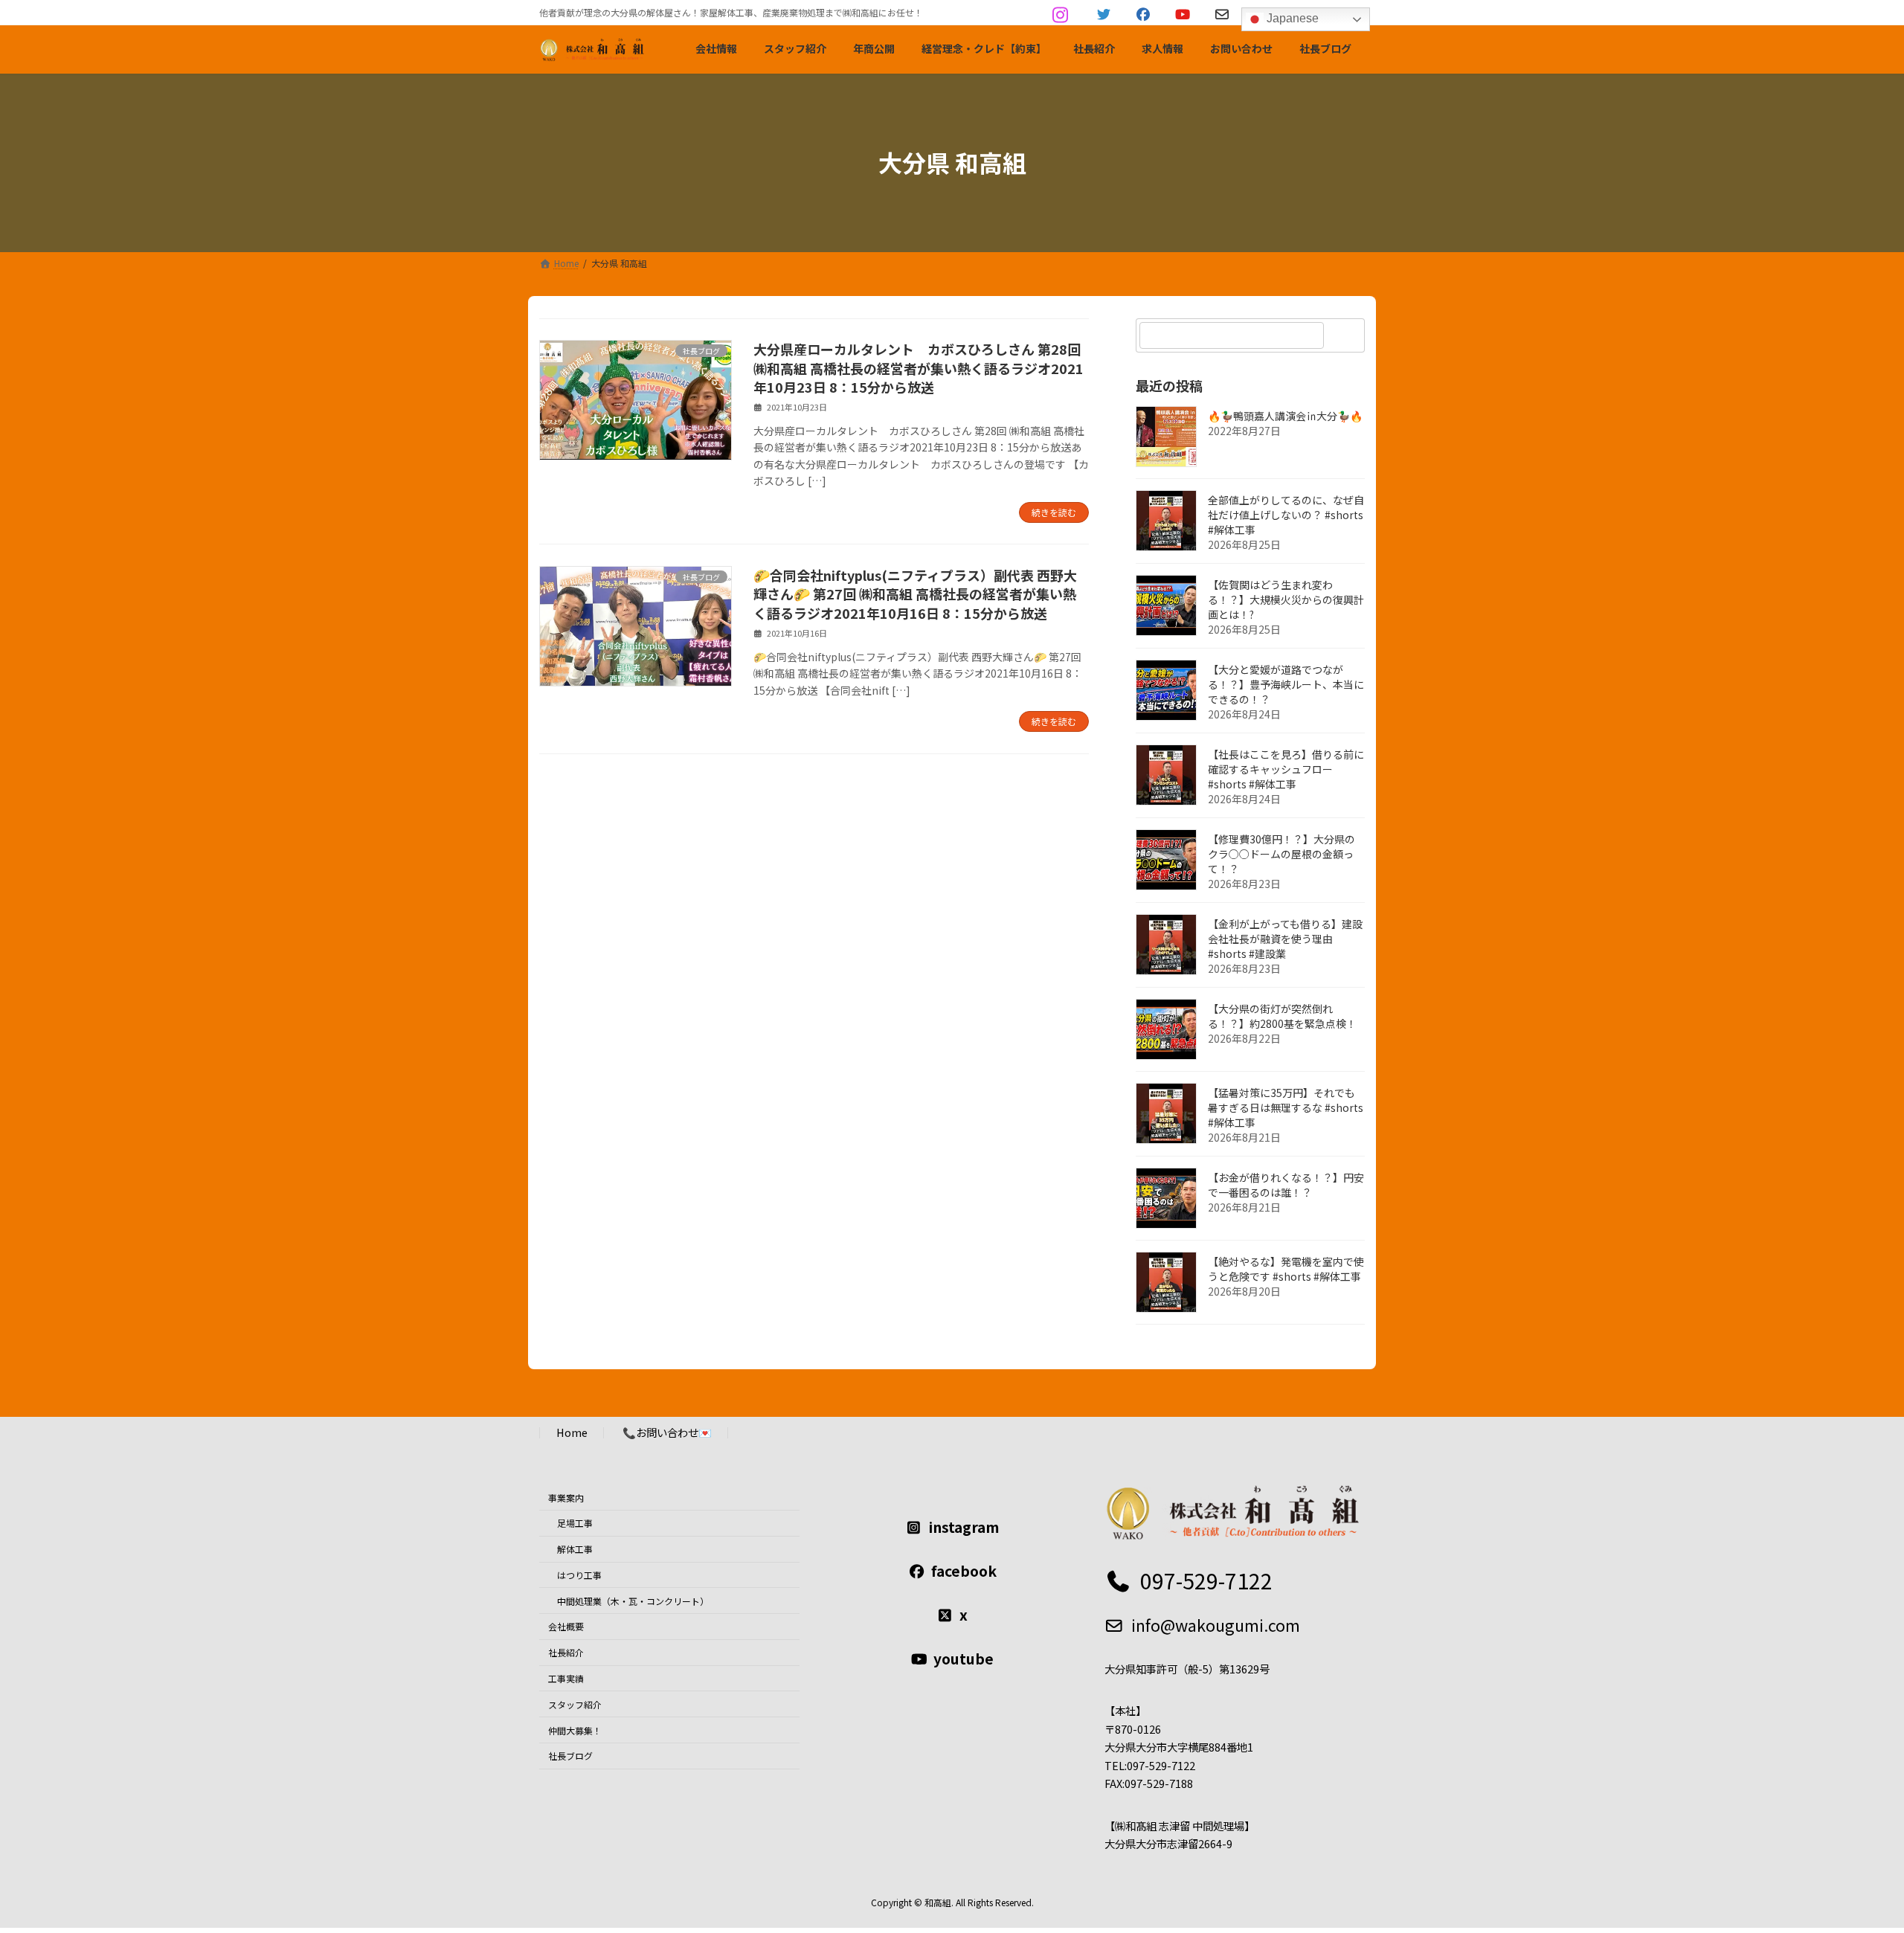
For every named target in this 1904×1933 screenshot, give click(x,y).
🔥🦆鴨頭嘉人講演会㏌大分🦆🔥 (1285, 416)
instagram (964, 1527)
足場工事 (575, 1523)
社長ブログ (570, 1756)
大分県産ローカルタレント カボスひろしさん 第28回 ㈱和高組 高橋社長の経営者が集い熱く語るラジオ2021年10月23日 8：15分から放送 (919, 367)
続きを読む (1054, 512)
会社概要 (566, 1626)
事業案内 (566, 1497)
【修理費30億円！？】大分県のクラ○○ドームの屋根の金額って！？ (1281, 854)
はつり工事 (579, 1575)
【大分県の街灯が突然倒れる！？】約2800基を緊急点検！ (1282, 1016)
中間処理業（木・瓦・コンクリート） (633, 1600)
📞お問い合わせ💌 (667, 1432)
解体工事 (575, 1549)
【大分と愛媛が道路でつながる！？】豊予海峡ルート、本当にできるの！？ (1286, 684)
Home (572, 1432)
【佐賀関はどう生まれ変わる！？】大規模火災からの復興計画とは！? (1286, 599)
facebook (964, 1571)
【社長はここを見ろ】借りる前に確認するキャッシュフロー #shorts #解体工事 (1286, 769)
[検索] (1346, 335)
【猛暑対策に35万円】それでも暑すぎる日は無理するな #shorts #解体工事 (1286, 1107)
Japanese (1291, 18)
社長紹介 (566, 1652)
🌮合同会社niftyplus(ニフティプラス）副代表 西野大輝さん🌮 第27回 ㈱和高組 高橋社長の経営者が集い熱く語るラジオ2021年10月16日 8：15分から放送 (915, 594)
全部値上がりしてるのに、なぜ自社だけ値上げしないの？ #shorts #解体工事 (1286, 515)
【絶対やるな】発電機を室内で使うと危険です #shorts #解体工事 (1286, 1269)
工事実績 (566, 1678)
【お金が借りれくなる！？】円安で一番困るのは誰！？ (1286, 1185)
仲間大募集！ (575, 1730)
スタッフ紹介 (575, 1704)
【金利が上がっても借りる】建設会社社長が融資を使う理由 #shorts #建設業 (1285, 939)
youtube (964, 1659)
